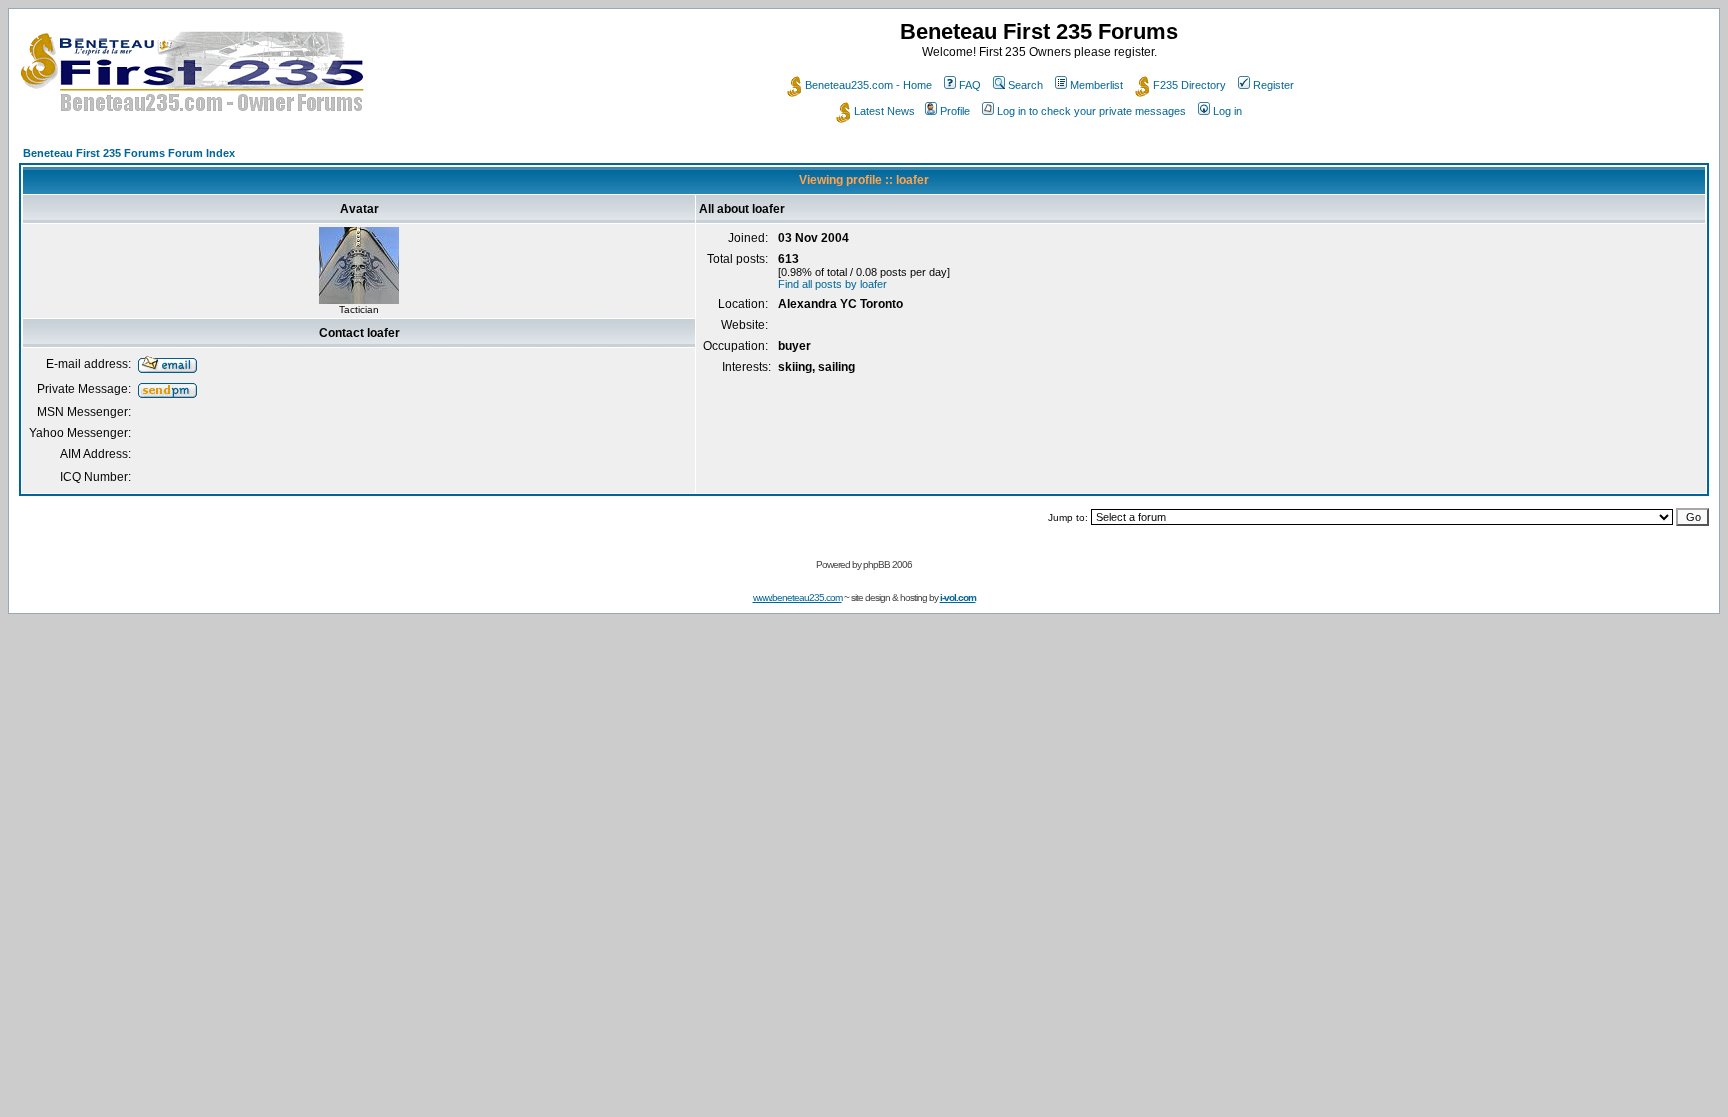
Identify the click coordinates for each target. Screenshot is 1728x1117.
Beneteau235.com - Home (868, 85)
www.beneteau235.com (797, 597)
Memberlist (1096, 85)
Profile (955, 111)
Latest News (884, 111)
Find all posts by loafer (832, 284)
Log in (1227, 111)
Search (1025, 85)
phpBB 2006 (887, 564)
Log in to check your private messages (1091, 111)
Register (1273, 85)
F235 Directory (1189, 85)
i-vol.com (958, 597)
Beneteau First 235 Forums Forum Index (129, 153)
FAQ (970, 85)
